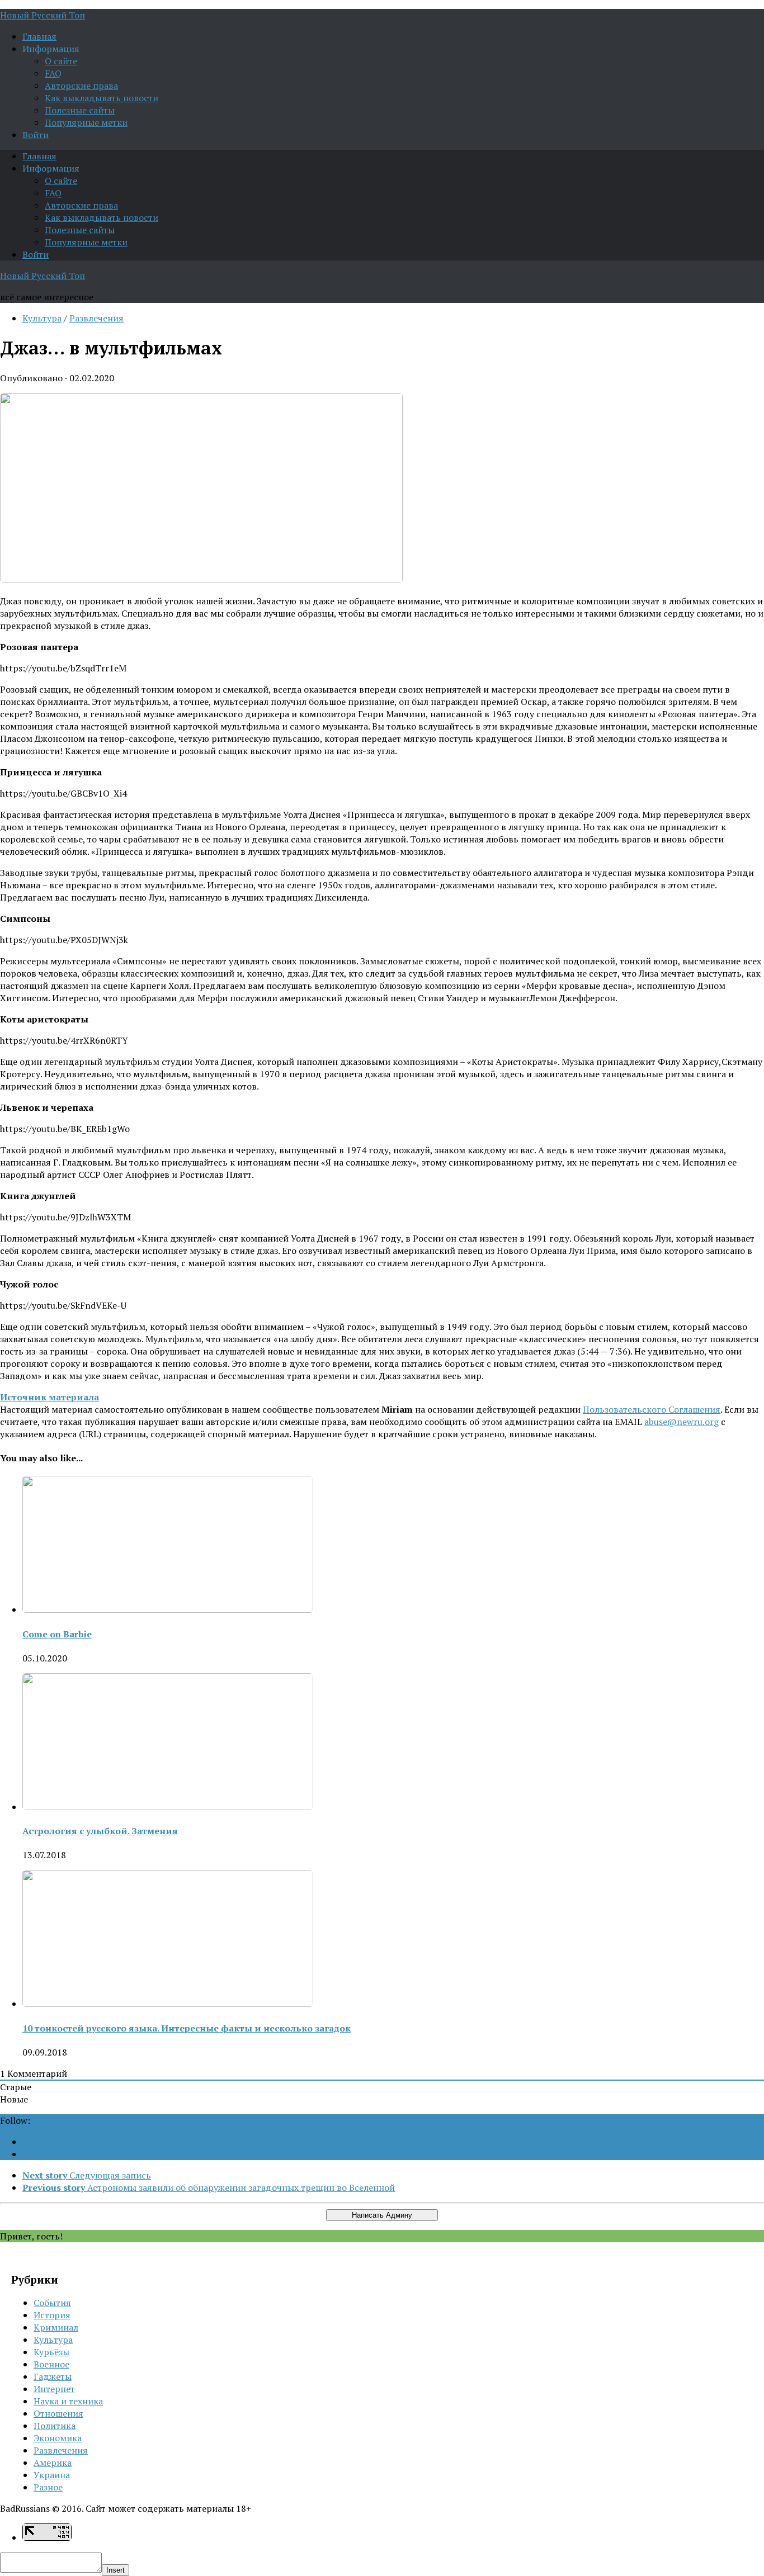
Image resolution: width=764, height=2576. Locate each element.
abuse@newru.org (682, 1422)
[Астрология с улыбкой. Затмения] (168, 1807)
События (52, 2303)
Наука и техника (68, 2401)
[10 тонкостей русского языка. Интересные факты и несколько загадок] (168, 2004)
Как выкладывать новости (102, 98)
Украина (52, 2475)
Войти (36, 135)
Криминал (56, 2327)
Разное (48, 2487)
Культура (42, 318)
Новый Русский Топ (43, 15)
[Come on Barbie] (168, 1609)
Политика (55, 2426)
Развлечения (96, 318)
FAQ (53, 73)
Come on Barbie (57, 1634)
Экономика (58, 2438)
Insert (115, 2570)
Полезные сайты (80, 110)
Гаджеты (53, 2376)
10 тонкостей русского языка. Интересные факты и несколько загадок (187, 2028)
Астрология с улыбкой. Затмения (100, 1831)
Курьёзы (51, 2352)
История (52, 2315)
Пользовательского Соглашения (652, 1409)
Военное (51, 2364)
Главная (39, 36)
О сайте (61, 61)
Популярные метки (86, 122)
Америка (53, 2463)
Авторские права (81, 86)
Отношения (58, 2413)
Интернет (54, 2389)
